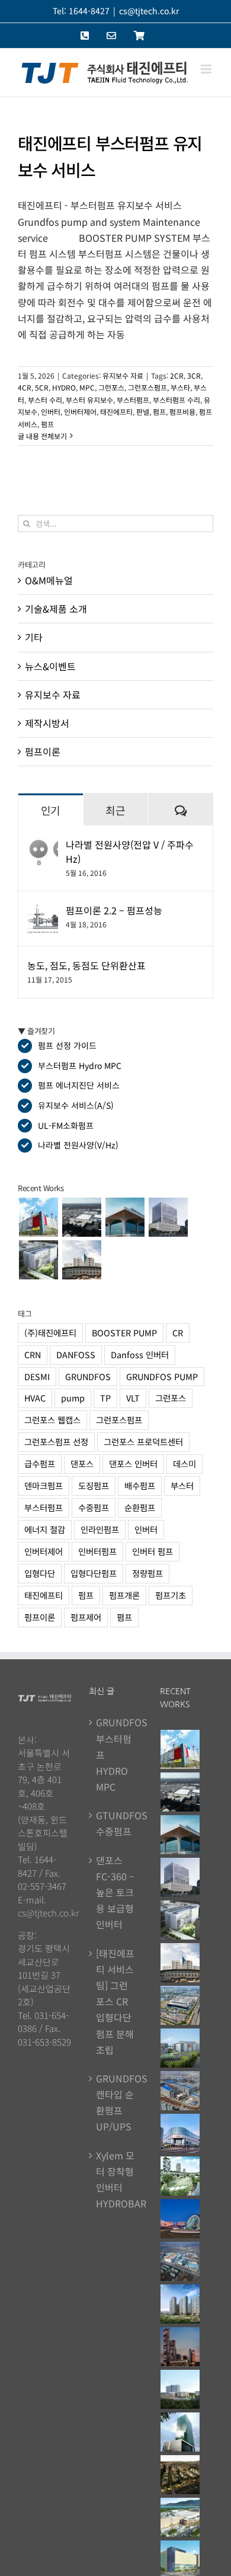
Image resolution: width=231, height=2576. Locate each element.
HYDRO (64, 387)
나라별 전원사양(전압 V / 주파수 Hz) (130, 852)
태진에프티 (116, 412)
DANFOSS (76, 1354)
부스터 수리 (45, 400)
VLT (133, 1398)
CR (178, 1332)
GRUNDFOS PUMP (162, 1376)
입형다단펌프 (94, 1573)
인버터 (51, 412)
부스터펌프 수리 (177, 400)
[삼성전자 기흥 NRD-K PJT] (180, 2091)
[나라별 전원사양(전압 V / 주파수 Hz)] (43, 845)
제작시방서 (47, 723)
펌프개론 (124, 1595)
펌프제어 (86, 1617)
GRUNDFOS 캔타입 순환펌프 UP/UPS (116, 2103)
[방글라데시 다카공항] (125, 1217)
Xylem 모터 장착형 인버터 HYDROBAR (116, 2180)
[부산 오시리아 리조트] (180, 2176)
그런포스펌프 (147, 387)
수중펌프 (94, 1507)
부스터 (182, 1485)
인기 (51, 810)
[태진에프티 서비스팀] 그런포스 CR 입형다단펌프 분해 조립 (115, 2001)
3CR (194, 375)
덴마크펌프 (44, 1485)
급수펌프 (40, 1463)
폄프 (47, 424)
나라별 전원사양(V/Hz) (78, 1145)
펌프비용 (182, 412)
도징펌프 (94, 1485)
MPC (87, 387)
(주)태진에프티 (50, 1332)
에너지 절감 (45, 1529)
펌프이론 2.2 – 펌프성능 (114, 910)
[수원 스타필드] (180, 2133)
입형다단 (40, 1573)
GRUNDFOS (88, 1376)
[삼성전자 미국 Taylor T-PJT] (81, 1217)
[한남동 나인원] (180, 2475)
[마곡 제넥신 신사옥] (38, 1260)
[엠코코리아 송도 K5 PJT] (180, 2005)
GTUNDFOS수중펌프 (116, 1823)
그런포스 (111, 387)
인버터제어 (80, 412)
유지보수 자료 (123, 375)
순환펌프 (140, 1507)
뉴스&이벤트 (50, 666)
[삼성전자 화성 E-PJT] (180, 2048)
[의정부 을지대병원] (180, 2389)
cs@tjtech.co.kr (149, 11)
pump (73, 1398)
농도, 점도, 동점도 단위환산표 (86, 965)
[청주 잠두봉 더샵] (180, 2304)
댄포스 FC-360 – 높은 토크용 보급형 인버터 (115, 1892)
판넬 (143, 412)
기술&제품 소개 (56, 609)
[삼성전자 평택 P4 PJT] (38, 1217)
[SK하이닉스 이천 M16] (180, 2261)
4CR (25, 387)
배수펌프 (140, 1485)
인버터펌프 (97, 1551)
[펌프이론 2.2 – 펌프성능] (43, 911)
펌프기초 (171, 1595)
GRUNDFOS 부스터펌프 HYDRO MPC (116, 1754)
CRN (33, 1354)
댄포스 (82, 1463)
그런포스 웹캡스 (52, 1420)
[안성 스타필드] (180, 2517)
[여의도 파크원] (180, 2347)
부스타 (180, 387)
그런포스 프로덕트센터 (143, 1441)
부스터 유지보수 (89, 400)
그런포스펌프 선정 (56, 1441)
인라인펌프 (100, 1529)
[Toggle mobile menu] (207, 69)
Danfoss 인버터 (140, 1354)
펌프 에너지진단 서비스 (79, 1085)
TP (105, 1398)
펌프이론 (43, 751)
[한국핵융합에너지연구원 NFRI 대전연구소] (81, 1260)
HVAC (35, 1398)
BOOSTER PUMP (124, 1332)
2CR (177, 375)
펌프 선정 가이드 (67, 1045)
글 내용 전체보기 (42, 436)
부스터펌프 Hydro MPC (80, 1065)
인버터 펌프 (153, 1551)
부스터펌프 (133, 400)
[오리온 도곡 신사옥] (168, 1217)
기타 (34, 637)
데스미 (185, 1463)
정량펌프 (147, 1573)
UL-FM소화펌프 (66, 1125)
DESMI (37, 1376)
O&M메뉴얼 (49, 580)
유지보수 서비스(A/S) (76, 1105)
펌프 (159, 412)
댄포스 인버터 (133, 1463)
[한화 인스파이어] (180, 2219)
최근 (115, 810)
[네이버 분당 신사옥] (180, 2432)
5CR (42, 387)
